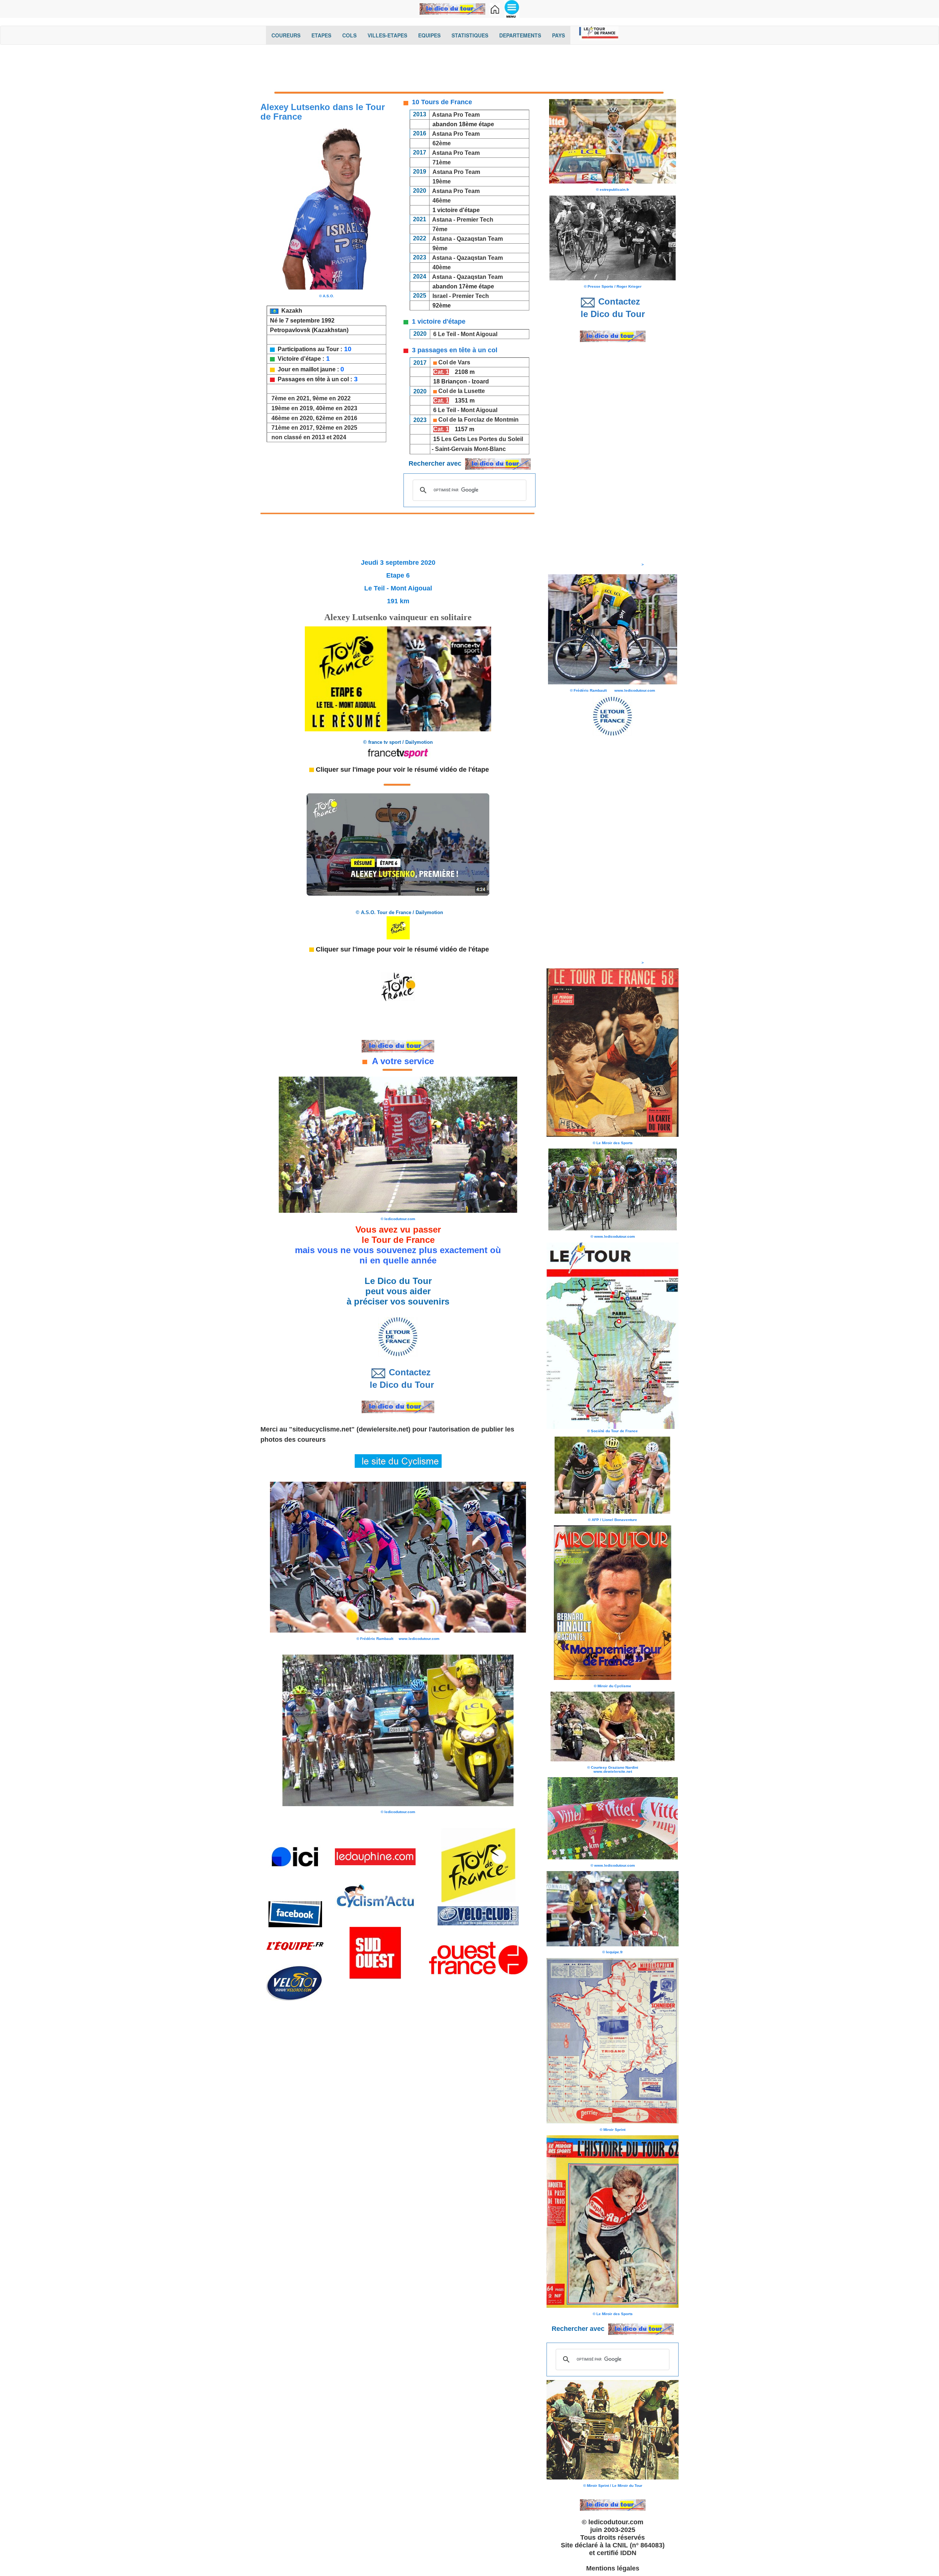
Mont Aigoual (479, 334)
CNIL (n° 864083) (639, 2545)
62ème (442, 143)
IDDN (628, 2553)
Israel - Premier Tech (461, 296)
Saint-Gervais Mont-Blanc (470, 449)
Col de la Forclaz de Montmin (478, 420)
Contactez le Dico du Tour (398, 1378)
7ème (440, 229)
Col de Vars (454, 362)
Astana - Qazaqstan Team (467, 239)
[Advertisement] (469, 69)
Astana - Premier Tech (463, 220)
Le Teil (447, 334)
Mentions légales (613, 2568)
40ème (441, 267)
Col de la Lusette (462, 391)
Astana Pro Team (456, 115)
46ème (442, 201)
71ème (442, 162)
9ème (439, 248)
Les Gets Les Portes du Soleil (482, 439)
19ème (442, 181)
